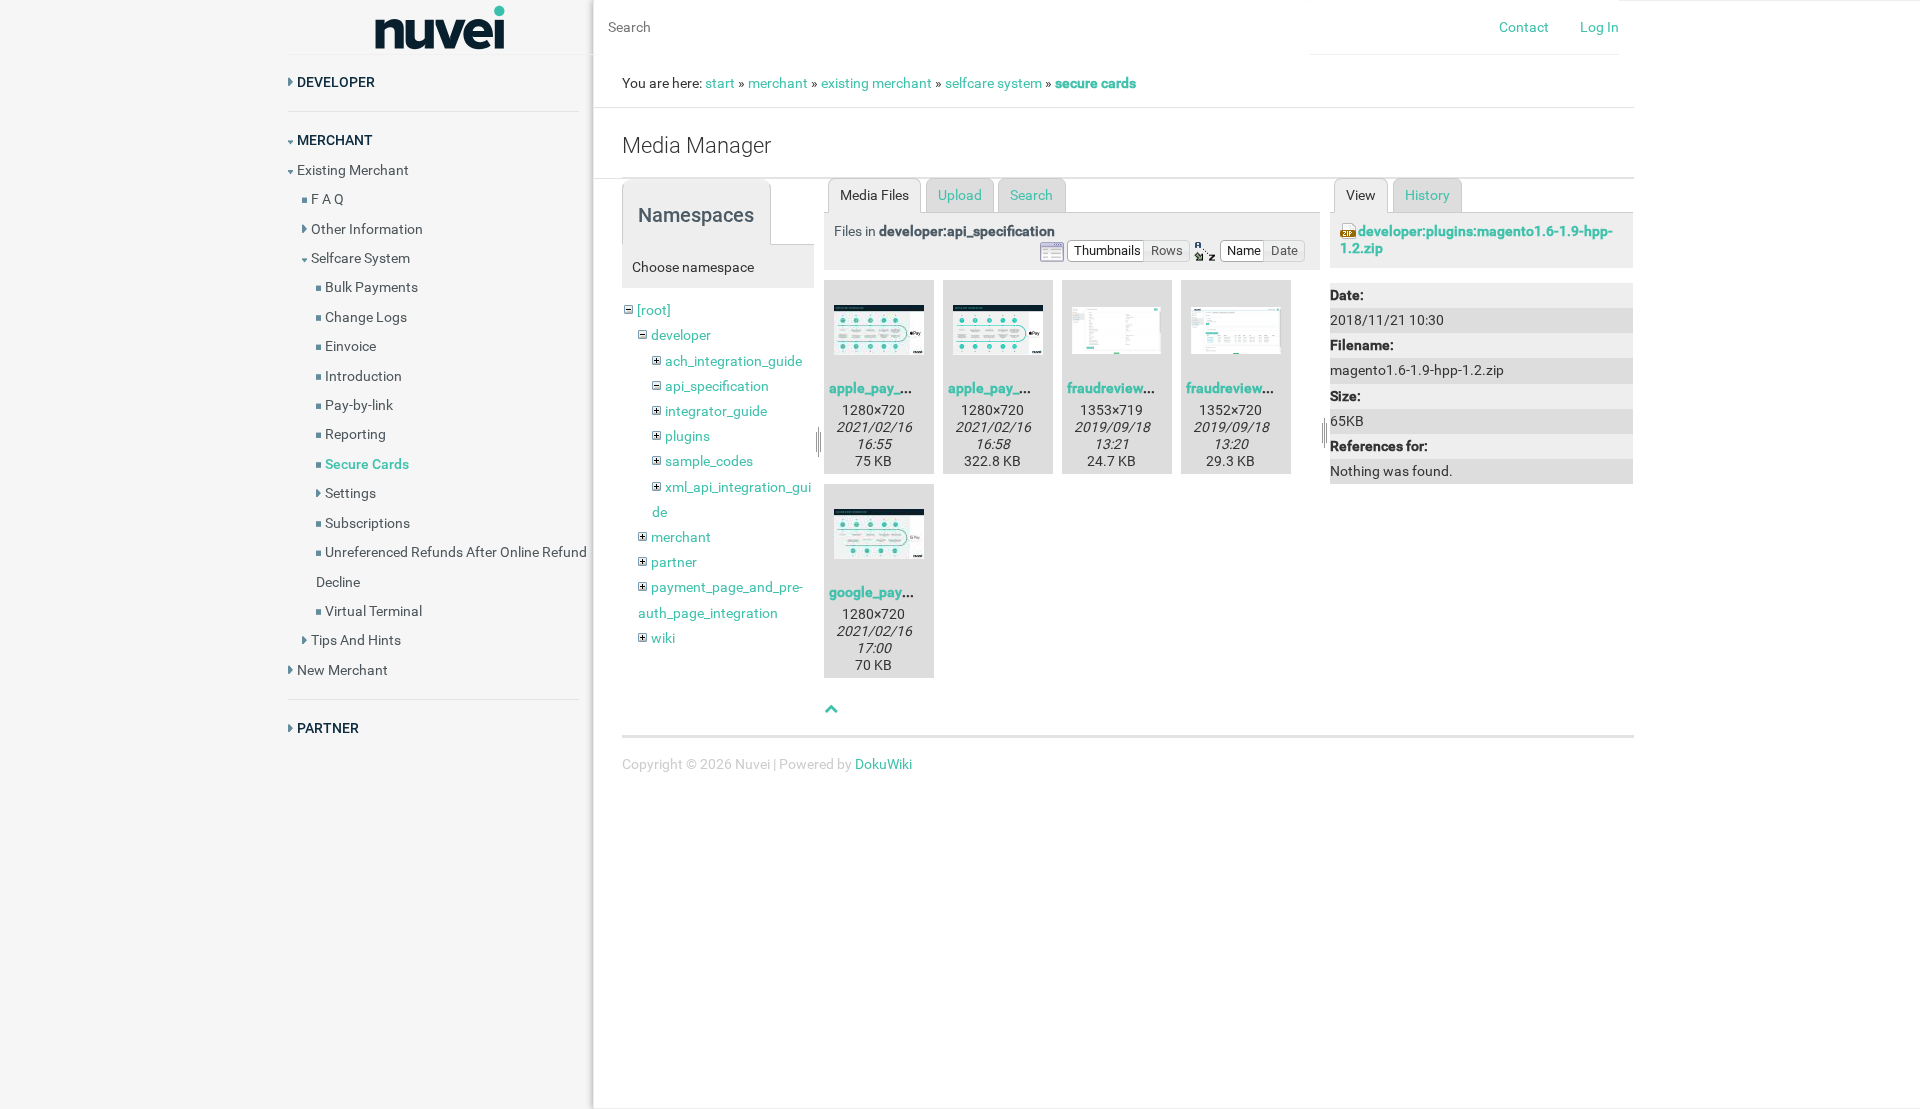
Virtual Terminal (373, 611)
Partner (328, 728)
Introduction (363, 376)
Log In (1599, 27)
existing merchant (876, 83)
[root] (654, 310)
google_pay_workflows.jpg (912, 592)
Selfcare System (360, 258)
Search (1031, 195)
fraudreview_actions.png (1145, 388)
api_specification (717, 386)
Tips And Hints (356, 640)
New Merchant (342, 670)
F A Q (327, 199)
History (1427, 195)
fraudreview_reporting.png (1270, 388)
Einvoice (350, 346)
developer (681, 335)
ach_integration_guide (733, 361)
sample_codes (709, 461)
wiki (663, 638)
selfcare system (993, 83)
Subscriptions (367, 523)
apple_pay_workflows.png (1029, 388)
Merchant (335, 140)
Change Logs (366, 317)
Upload (960, 195)
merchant (778, 83)
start (720, 83)
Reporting (355, 434)
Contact (1524, 27)
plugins (687, 436)
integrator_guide (716, 411)
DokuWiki (883, 764)
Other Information (367, 229)
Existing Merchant (353, 170)
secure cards (1095, 83)
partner (674, 562)
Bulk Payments (371, 287)
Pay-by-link (359, 405)
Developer (336, 82)
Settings (350, 493)
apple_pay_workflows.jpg (908, 388)
